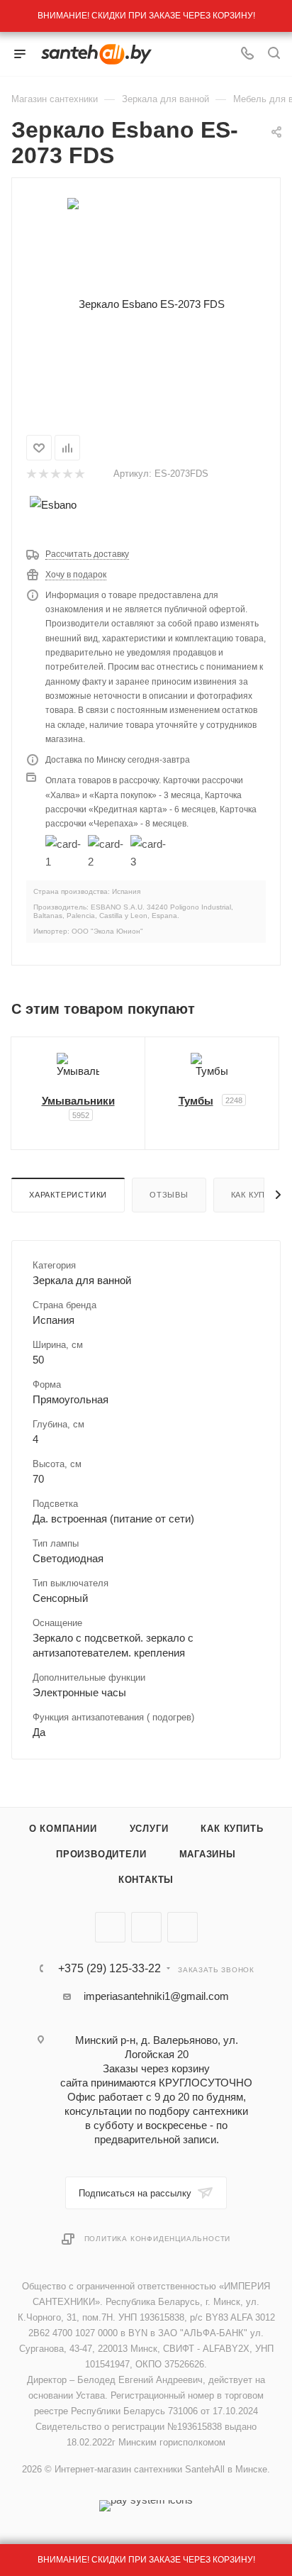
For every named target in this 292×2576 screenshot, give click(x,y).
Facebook (146, 1927)
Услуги (149, 1829)
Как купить (232, 1829)
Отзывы (169, 1195)
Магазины (208, 1854)
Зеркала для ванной (82, 1280)
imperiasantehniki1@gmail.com (156, 1996)
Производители (101, 1854)
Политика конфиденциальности (158, 2239)
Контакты (146, 1880)
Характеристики (68, 1195)
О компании (63, 1829)
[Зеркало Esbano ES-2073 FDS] (146, 303)
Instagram (182, 1927)
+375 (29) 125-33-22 (109, 1969)
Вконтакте (110, 1927)
